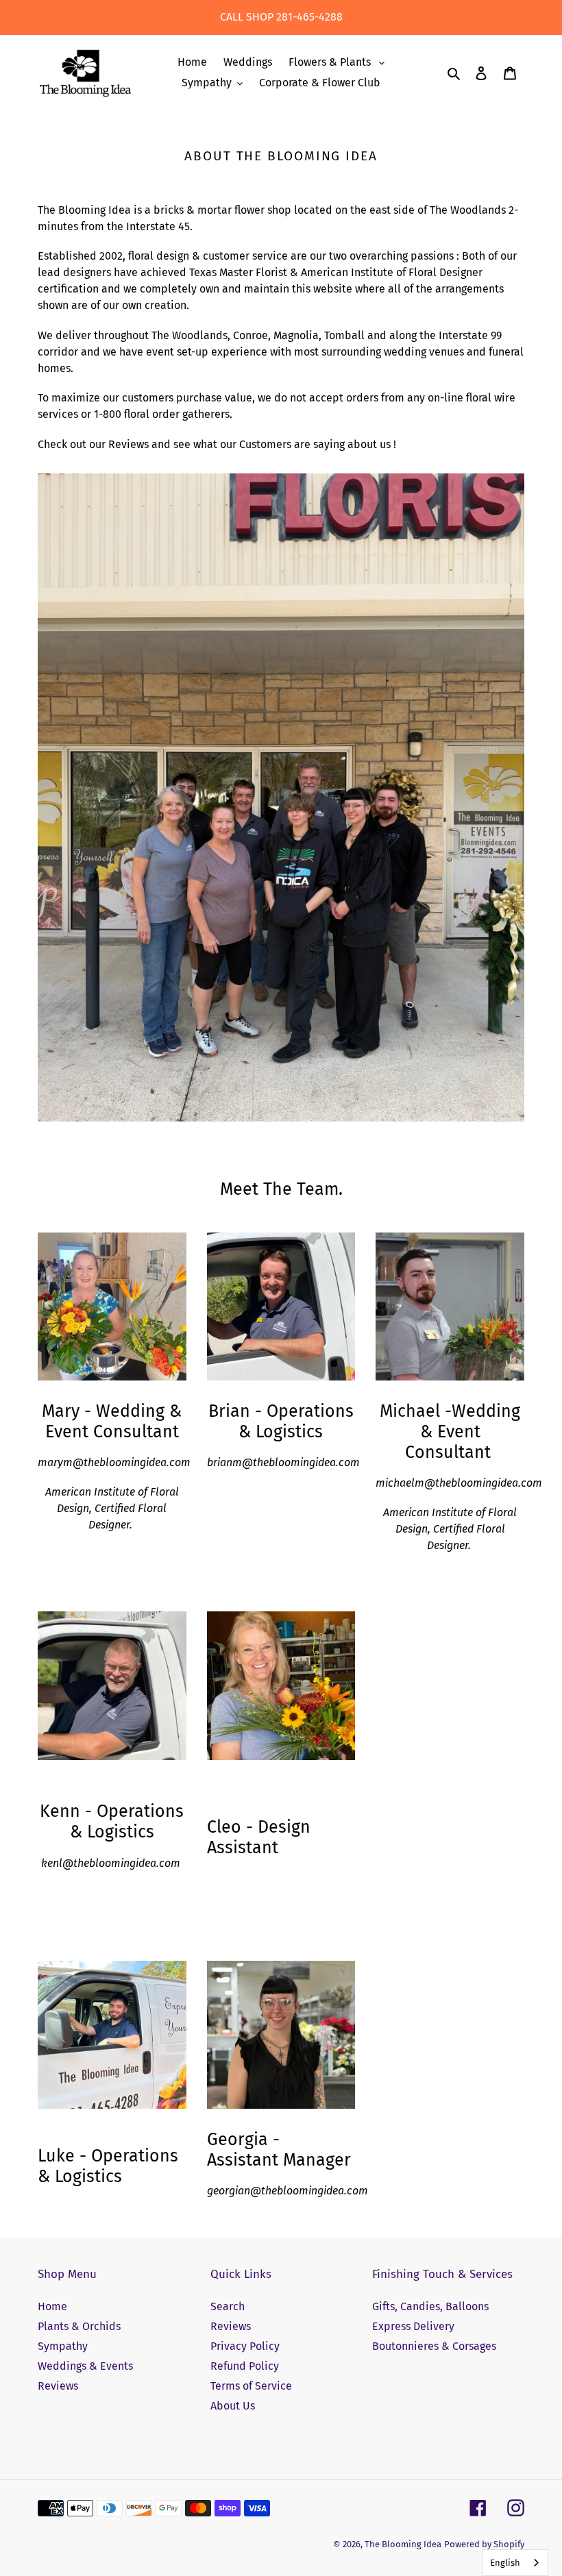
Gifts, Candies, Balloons (430, 2306)
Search (228, 2306)
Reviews (58, 2386)
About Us (233, 2406)
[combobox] (515, 2563)
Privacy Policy (245, 2346)
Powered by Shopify (484, 2544)
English (505, 2563)
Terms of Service (251, 2386)
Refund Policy (245, 2366)
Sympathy (63, 2346)
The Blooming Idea (403, 2544)
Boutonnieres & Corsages (434, 2346)
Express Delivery (413, 2326)
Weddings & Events (85, 2366)
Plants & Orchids (79, 2326)
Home (52, 2306)
